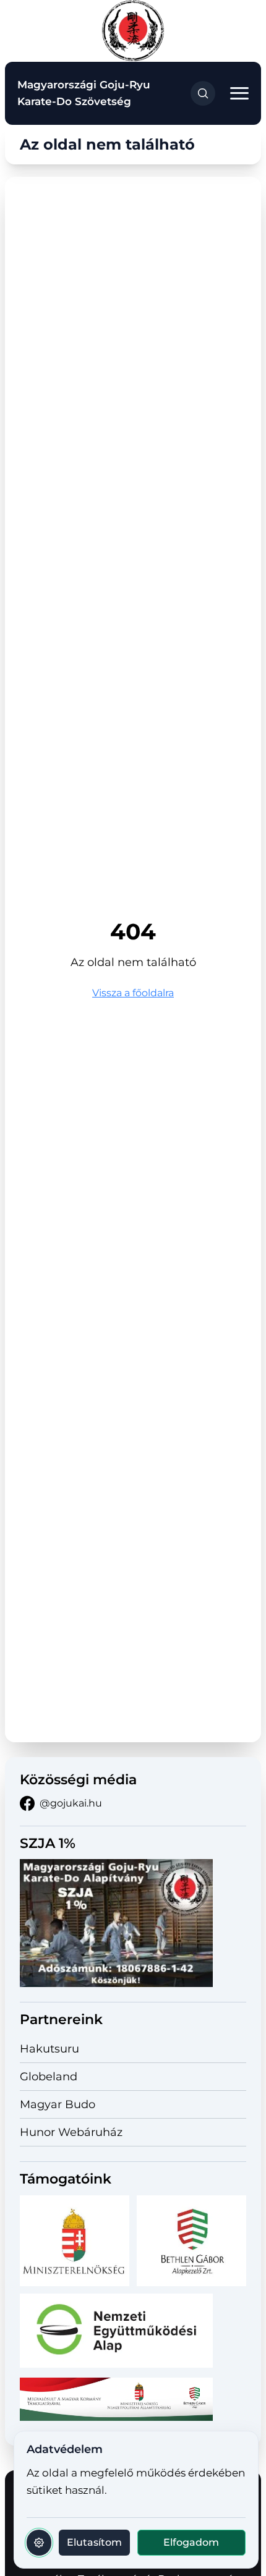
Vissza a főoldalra (133, 993)
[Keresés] (203, 93)
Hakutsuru (49, 2049)
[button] (239, 94)
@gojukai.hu (71, 1803)
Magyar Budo (58, 2104)
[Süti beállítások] (39, 2543)
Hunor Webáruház (71, 2132)
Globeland (49, 2077)
